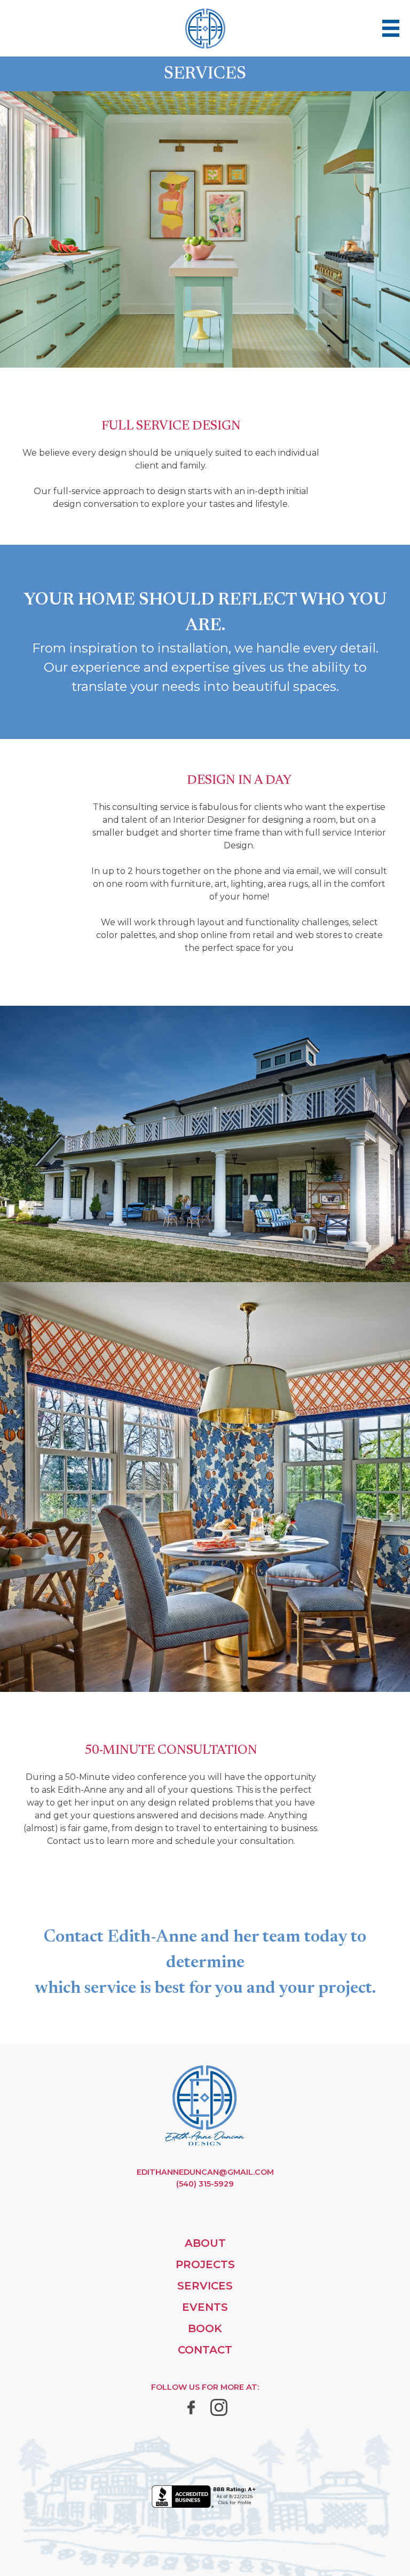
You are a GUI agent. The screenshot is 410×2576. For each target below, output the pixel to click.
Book (205, 2328)
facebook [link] (191, 2407)
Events (205, 2307)
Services (205, 2286)
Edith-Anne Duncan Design (205, 2105)
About (205, 2243)
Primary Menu (391, 28)
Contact (205, 2350)
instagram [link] (219, 2407)
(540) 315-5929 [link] (205, 2184)
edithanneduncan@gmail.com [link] (205, 2172)
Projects (205, 2264)
